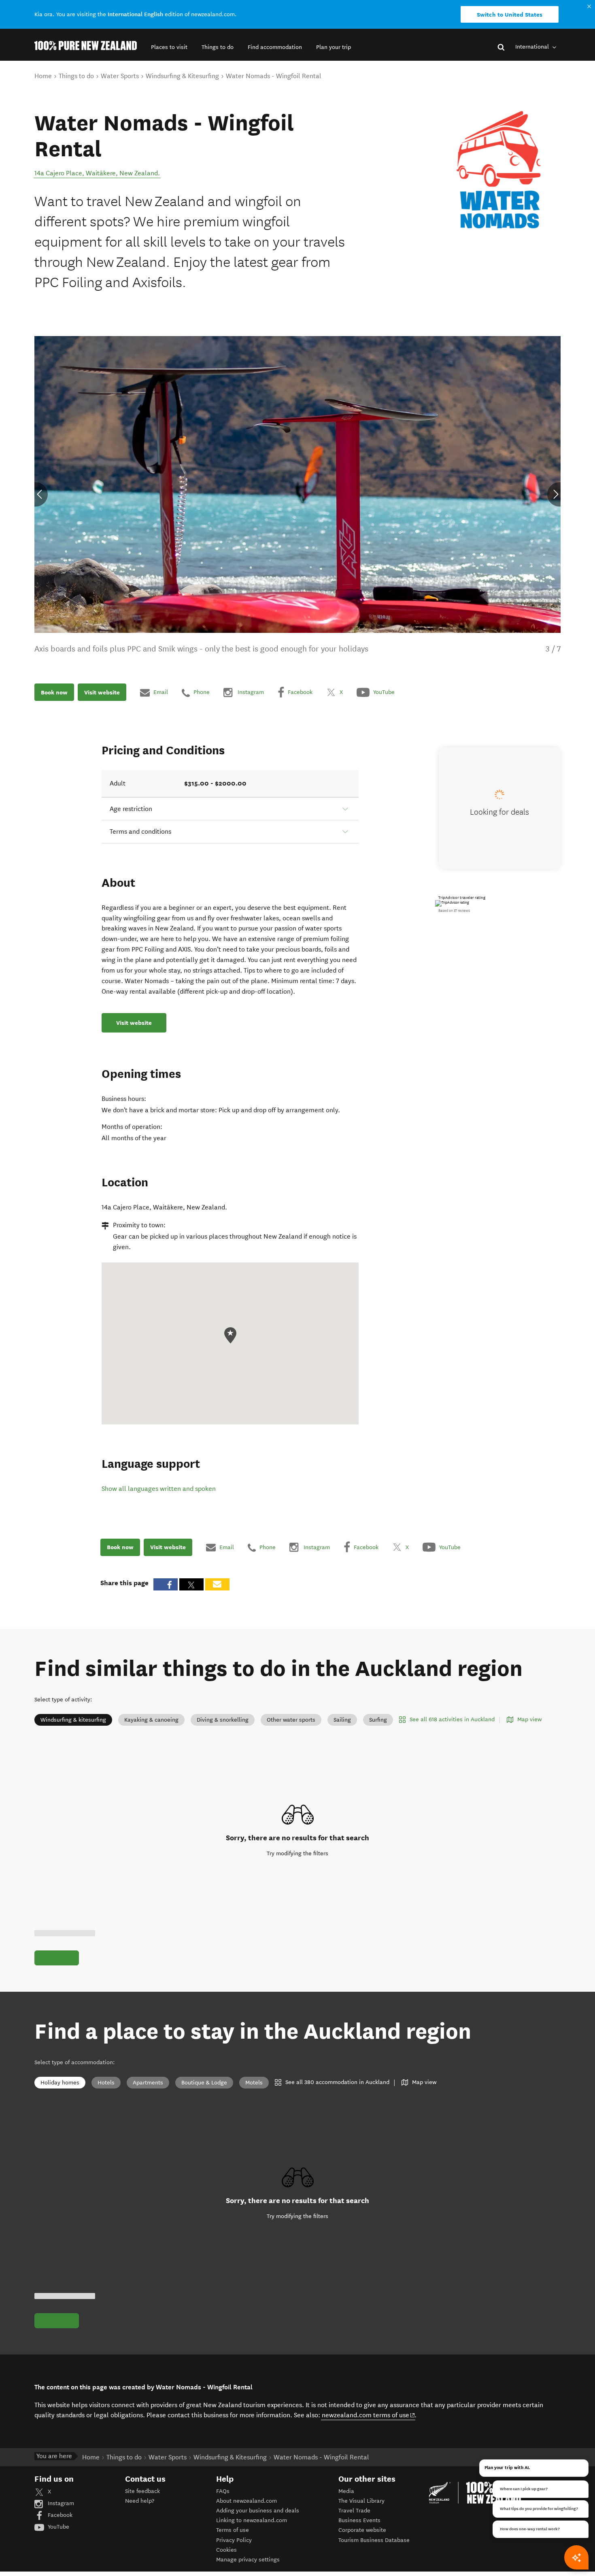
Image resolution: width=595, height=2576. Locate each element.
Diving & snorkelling (223, 1720)
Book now (54, 692)
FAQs (223, 2491)
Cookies (226, 2550)
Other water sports (291, 1720)
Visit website (102, 692)
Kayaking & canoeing (151, 1720)
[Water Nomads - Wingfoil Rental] (500, 170)
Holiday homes (60, 2083)
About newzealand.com (246, 2501)
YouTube (58, 2527)
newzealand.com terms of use (369, 2415)
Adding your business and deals (258, 2511)
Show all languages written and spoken (159, 1489)
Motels (254, 2083)
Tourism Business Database (374, 2540)
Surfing (378, 1720)
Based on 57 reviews (454, 911)
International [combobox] (533, 47)
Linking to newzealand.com (252, 2520)
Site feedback (142, 2491)
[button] (169, 47)
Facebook (59, 2515)
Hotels (106, 2083)
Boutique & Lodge (204, 2083)
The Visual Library (361, 2501)
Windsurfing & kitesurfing (73, 1720)
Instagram (60, 2503)
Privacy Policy (234, 2540)
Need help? (140, 2501)
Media (346, 2491)
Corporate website (362, 2530)
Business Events (359, 2520)
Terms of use (233, 2530)
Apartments (148, 2083)
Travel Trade (354, 2511)
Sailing (342, 1720)
